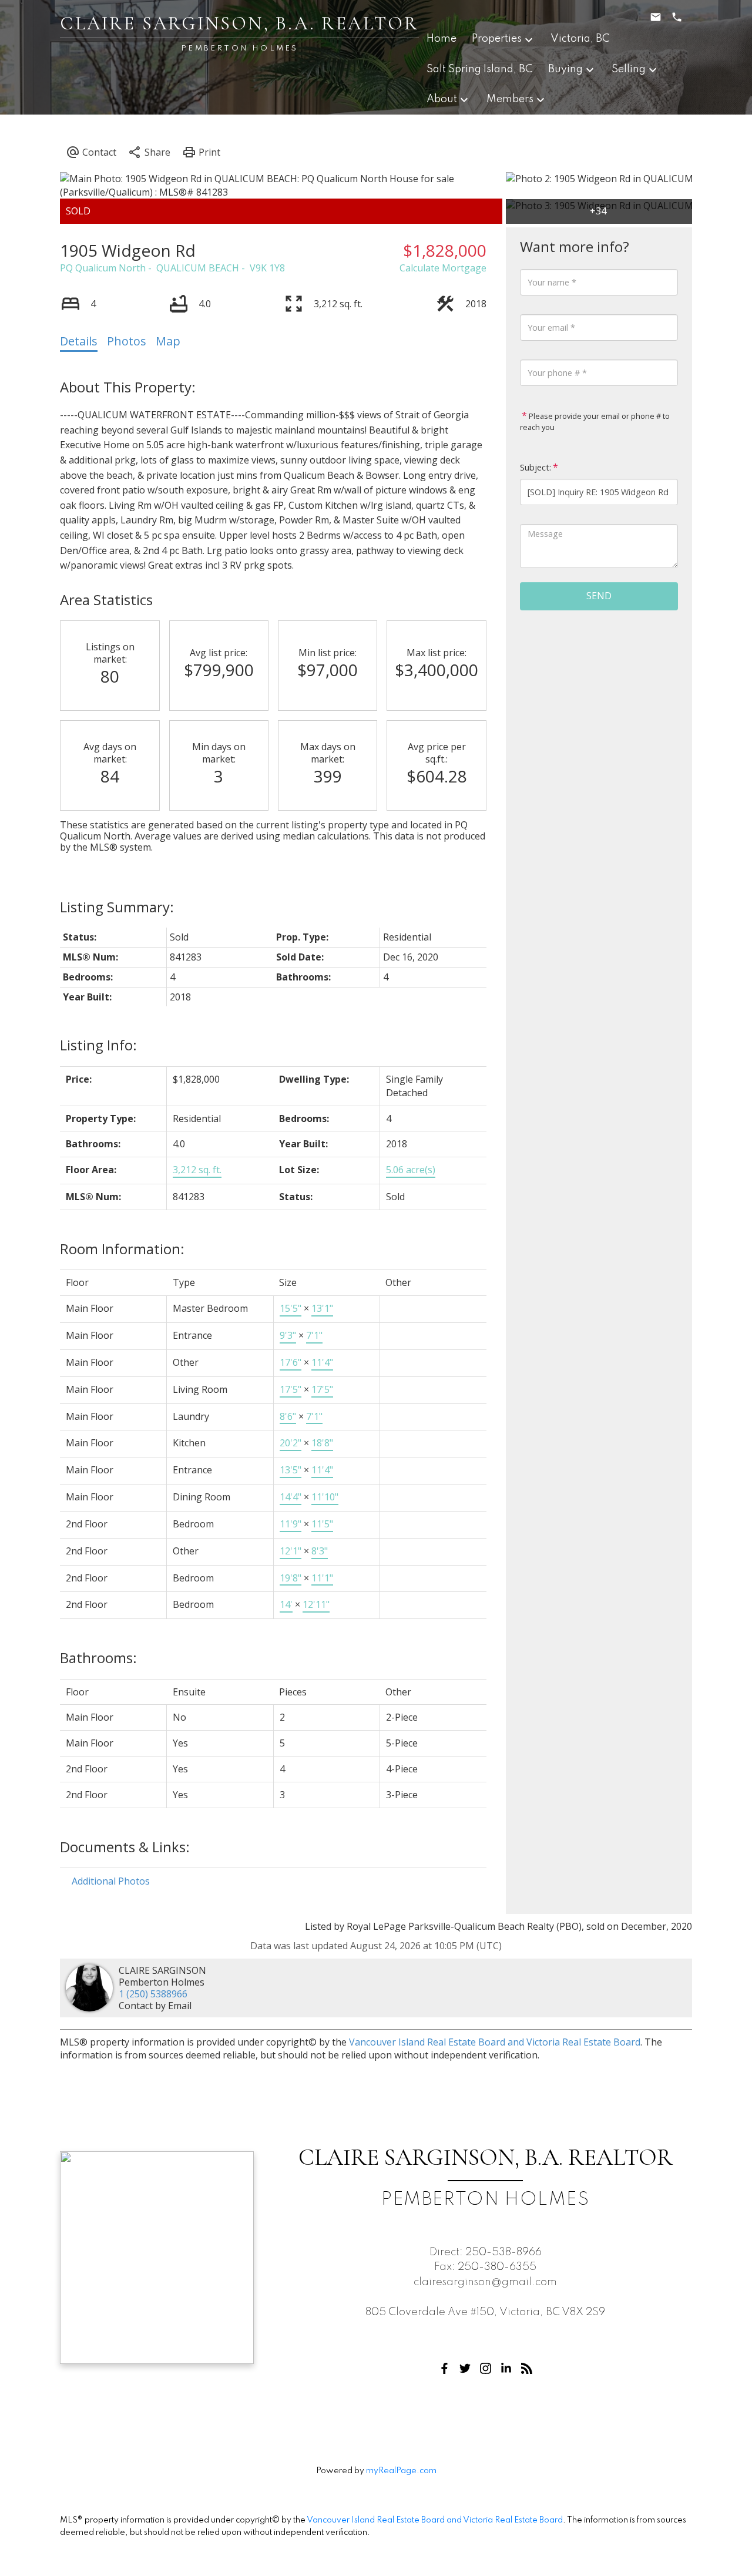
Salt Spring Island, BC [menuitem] (480, 69)
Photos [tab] (127, 341)
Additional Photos (111, 1881)
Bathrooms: (98, 1658)
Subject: (536, 467)
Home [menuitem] (442, 39)
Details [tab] (79, 341)
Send (599, 596)
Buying (565, 69)
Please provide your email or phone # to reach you (595, 422)
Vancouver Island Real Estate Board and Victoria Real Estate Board (495, 2042)
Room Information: (122, 1249)
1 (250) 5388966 (153, 1994)
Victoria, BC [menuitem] (580, 39)
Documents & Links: (125, 1847)
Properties (497, 39)
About (442, 99)
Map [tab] (168, 341)
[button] (444, 2368)
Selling (629, 69)
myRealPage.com (401, 2471)
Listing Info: (98, 1045)
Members (510, 99)
